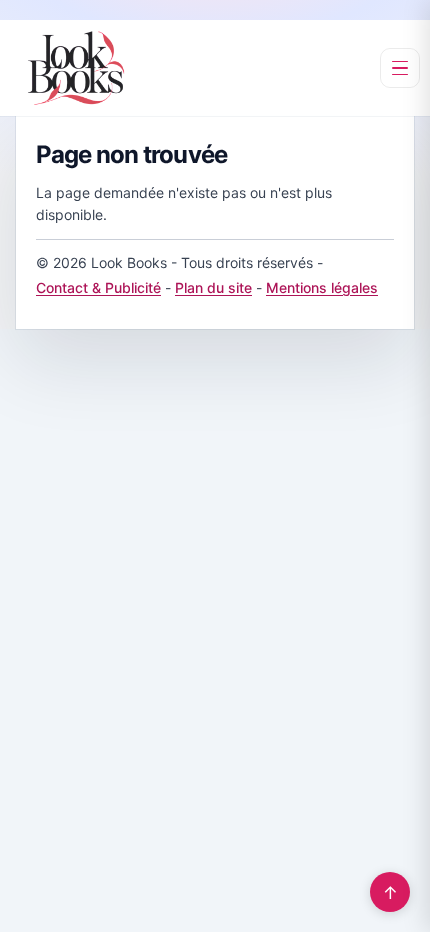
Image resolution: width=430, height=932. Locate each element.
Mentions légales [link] (322, 287)
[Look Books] (76, 68)
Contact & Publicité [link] (98, 287)
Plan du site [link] (213, 287)
